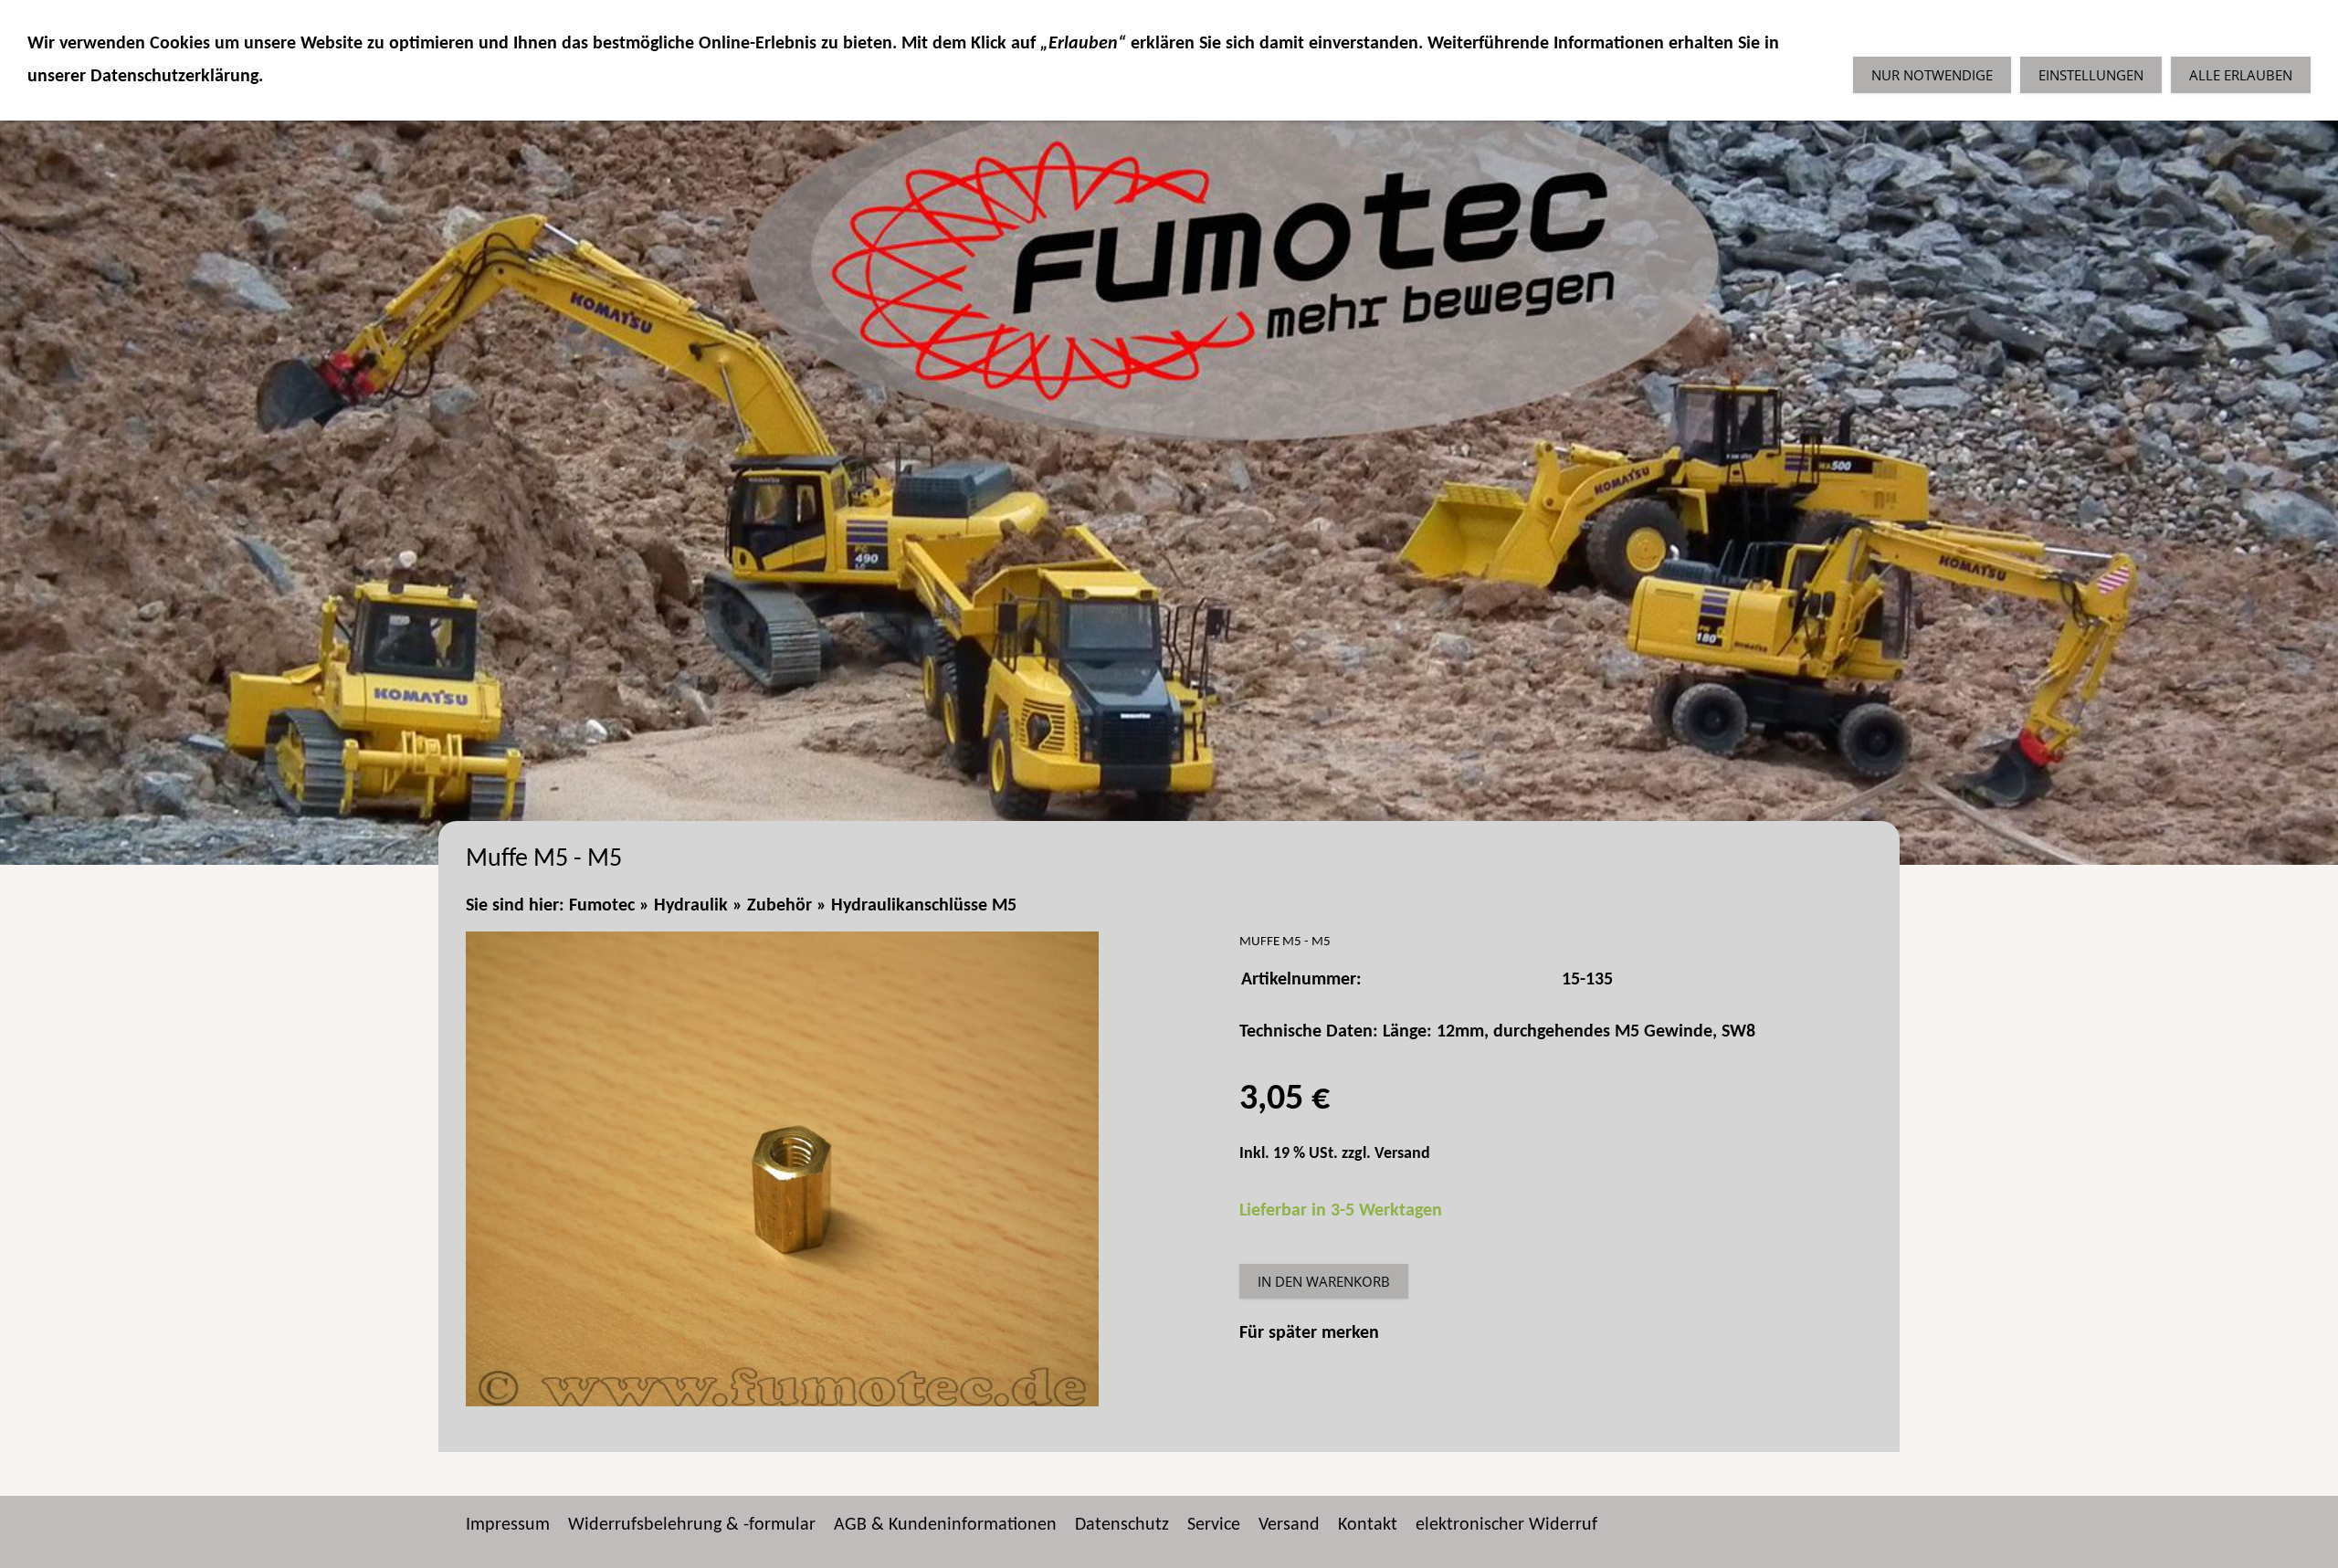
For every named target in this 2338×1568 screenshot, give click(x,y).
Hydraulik (691, 906)
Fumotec (602, 906)
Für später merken (1309, 1333)
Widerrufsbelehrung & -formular (692, 1525)
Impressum (508, 1525)
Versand (1402, 1154)
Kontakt (1368, 1525)
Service (1214, 1525)
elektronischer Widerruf (1506, 1525)
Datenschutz (1122, 1525)
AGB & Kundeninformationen (945, 1525)
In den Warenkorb (1324, 1281)
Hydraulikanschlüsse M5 (924, 906)
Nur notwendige (1932, 75)
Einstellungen (2091, 75)
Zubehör (779, 906)
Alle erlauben (2241, 75)
